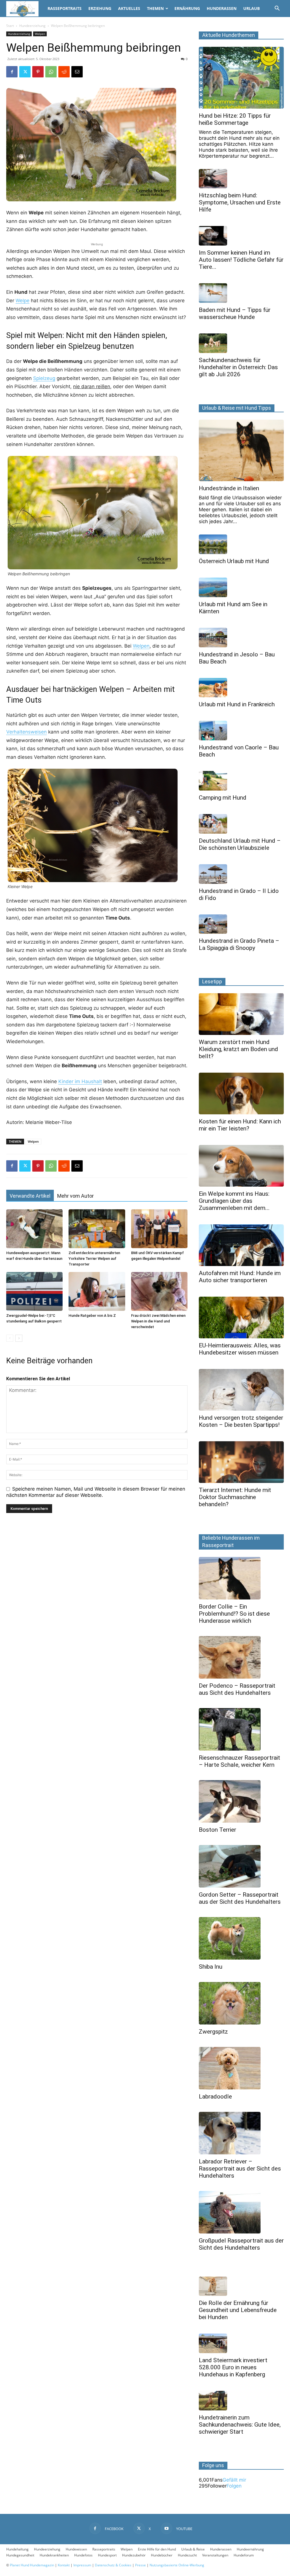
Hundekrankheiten (54, 2555)
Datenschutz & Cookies (113, 2565)
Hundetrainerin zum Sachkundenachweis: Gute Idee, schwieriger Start (240, 2425)
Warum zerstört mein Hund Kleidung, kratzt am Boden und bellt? (238, 1049)
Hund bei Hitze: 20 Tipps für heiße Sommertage (235, 119)
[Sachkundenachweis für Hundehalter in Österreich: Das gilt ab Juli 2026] (241, 343)
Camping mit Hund (223, 798)
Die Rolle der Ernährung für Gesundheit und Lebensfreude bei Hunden (238, 2310)
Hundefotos (83, 2555)
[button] (277, 9)
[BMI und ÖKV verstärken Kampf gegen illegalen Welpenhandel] (159, 1229)
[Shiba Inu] (241, 1938)
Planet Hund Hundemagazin (32, 2565)
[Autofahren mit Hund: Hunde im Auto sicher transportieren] (241, 1245)
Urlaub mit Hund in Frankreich (237, 704)
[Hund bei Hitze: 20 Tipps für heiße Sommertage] (241, 78)
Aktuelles (129, 8)
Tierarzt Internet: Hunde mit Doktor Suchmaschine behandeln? (235, 1497)
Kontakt (64, 2565)
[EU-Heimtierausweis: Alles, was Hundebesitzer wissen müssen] (241, 1317)
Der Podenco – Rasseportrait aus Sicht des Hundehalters (237, 1689)
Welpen (40, 34)
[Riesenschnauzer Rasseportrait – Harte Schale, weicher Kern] (241, 1729)
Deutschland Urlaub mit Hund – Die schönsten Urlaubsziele (240, 844)
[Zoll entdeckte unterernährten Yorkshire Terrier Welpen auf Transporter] (97, 1229)
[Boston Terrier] (241, 1801)
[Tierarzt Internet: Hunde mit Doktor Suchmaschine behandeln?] (241, 1462)
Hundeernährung (250, 2549)
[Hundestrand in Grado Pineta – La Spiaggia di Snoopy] (241, 924)
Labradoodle (215, 2097)
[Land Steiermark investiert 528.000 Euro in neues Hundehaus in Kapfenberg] (241, 2343)
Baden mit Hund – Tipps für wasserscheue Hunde (235, 313)
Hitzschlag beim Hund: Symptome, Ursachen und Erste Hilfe (240, 202)
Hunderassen (222, 8)
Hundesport (107, 2555)
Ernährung (187, 8)
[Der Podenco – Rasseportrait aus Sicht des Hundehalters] (241, 1657)
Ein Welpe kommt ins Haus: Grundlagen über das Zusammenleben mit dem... (234, 1201)
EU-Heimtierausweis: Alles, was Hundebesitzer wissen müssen (240, 1349)
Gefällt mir (234, 2480)
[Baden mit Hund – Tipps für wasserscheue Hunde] (241, 293)
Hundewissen (76, 2549)
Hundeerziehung (32, 26)
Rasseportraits (65, 8)
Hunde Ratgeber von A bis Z (92, 1316)
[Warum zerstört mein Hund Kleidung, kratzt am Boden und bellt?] (241, 1014)
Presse (140, 2565)
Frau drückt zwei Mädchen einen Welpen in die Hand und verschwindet (158, 1321)
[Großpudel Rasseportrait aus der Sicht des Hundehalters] (241, 2212)
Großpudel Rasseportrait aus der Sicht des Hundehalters (241, 2244)
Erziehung (100, 8)
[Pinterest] (38, 72)
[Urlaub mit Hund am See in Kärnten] (241, 587)
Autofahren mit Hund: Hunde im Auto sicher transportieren (240, 1277)
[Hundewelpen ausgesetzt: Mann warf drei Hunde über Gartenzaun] (34, 1229)
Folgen (234, 2486)
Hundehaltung (17, 2549)
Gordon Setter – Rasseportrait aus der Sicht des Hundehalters (240, 1898)
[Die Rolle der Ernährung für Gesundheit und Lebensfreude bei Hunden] (241, 2286)
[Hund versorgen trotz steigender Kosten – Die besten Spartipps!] (241, 1390)
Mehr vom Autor (75, 1196)
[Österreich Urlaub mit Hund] (241, 544)
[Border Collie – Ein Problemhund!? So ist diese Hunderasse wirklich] (241, 1578)
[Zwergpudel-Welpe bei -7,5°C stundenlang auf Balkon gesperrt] (34, 1291)
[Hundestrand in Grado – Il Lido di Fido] (241, 874)
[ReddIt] (64, 72)
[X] (25, 72)
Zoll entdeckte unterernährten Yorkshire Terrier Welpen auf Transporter (94, 1259)
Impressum (82, 2565)
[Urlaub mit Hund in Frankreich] (241, 688)
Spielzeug (44, 378)
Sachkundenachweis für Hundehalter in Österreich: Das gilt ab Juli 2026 (238, 367)
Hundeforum (244, 2555)
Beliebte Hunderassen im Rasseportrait (231, 1541)
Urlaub (251, 8)
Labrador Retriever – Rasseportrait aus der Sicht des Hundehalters (240, 2169)
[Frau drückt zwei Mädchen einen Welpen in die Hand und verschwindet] (159, 1291)
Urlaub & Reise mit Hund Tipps (237, 408)
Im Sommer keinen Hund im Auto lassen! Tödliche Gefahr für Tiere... (241, 260)
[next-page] (19, 1338)
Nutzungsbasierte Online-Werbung (177, 2565)
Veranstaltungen (215, 2555)
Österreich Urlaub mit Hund (234, 561)
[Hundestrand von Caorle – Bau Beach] (241, 731)
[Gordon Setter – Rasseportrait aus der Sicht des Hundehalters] (241, 1866)
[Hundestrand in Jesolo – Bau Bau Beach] (241, 638)
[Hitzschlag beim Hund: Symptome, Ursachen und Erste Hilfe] (241, 179)
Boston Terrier (217, 1830)
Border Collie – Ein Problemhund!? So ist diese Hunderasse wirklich (234, 1614)
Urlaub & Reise (193, 2549)
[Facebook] (12, 72)
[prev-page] (10, 1338)
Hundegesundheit (20, 2555)
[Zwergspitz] (241, 2003)
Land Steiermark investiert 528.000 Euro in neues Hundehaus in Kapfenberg (233, 2367)
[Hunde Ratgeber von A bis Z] (97, 1291)
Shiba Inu (211, 1967)
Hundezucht (187, 2555)
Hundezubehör (134, 2555)
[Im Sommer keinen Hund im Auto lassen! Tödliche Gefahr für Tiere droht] (241, 236)
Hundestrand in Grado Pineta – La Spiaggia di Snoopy (239, 944)
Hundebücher (162, 2555)
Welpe (23, 301)
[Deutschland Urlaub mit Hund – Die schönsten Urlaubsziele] (241, 824)
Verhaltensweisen (26, 732)
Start (10, 26)
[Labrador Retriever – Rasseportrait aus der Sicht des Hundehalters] (241, 2133)
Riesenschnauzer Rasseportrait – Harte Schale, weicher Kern (239, 1761)
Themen (155, 8)
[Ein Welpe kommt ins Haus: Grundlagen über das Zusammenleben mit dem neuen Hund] (241, 1166)
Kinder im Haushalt (80, 1081)
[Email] (77, 72)
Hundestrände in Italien (229, 488)
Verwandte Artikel (30, 1196)
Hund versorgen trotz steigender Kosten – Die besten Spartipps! (241, 1421)
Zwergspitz (213, 2032)
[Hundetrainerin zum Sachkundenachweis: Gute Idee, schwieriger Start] (241, 2401)
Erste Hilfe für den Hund (157, 2549)
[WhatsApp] (51, 72)
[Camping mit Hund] (241, 781)
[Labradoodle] (241, 2068)
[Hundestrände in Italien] (241, 451)
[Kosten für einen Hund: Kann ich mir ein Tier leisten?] (241, 1093)
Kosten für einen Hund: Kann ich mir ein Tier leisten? (240, 1125)
